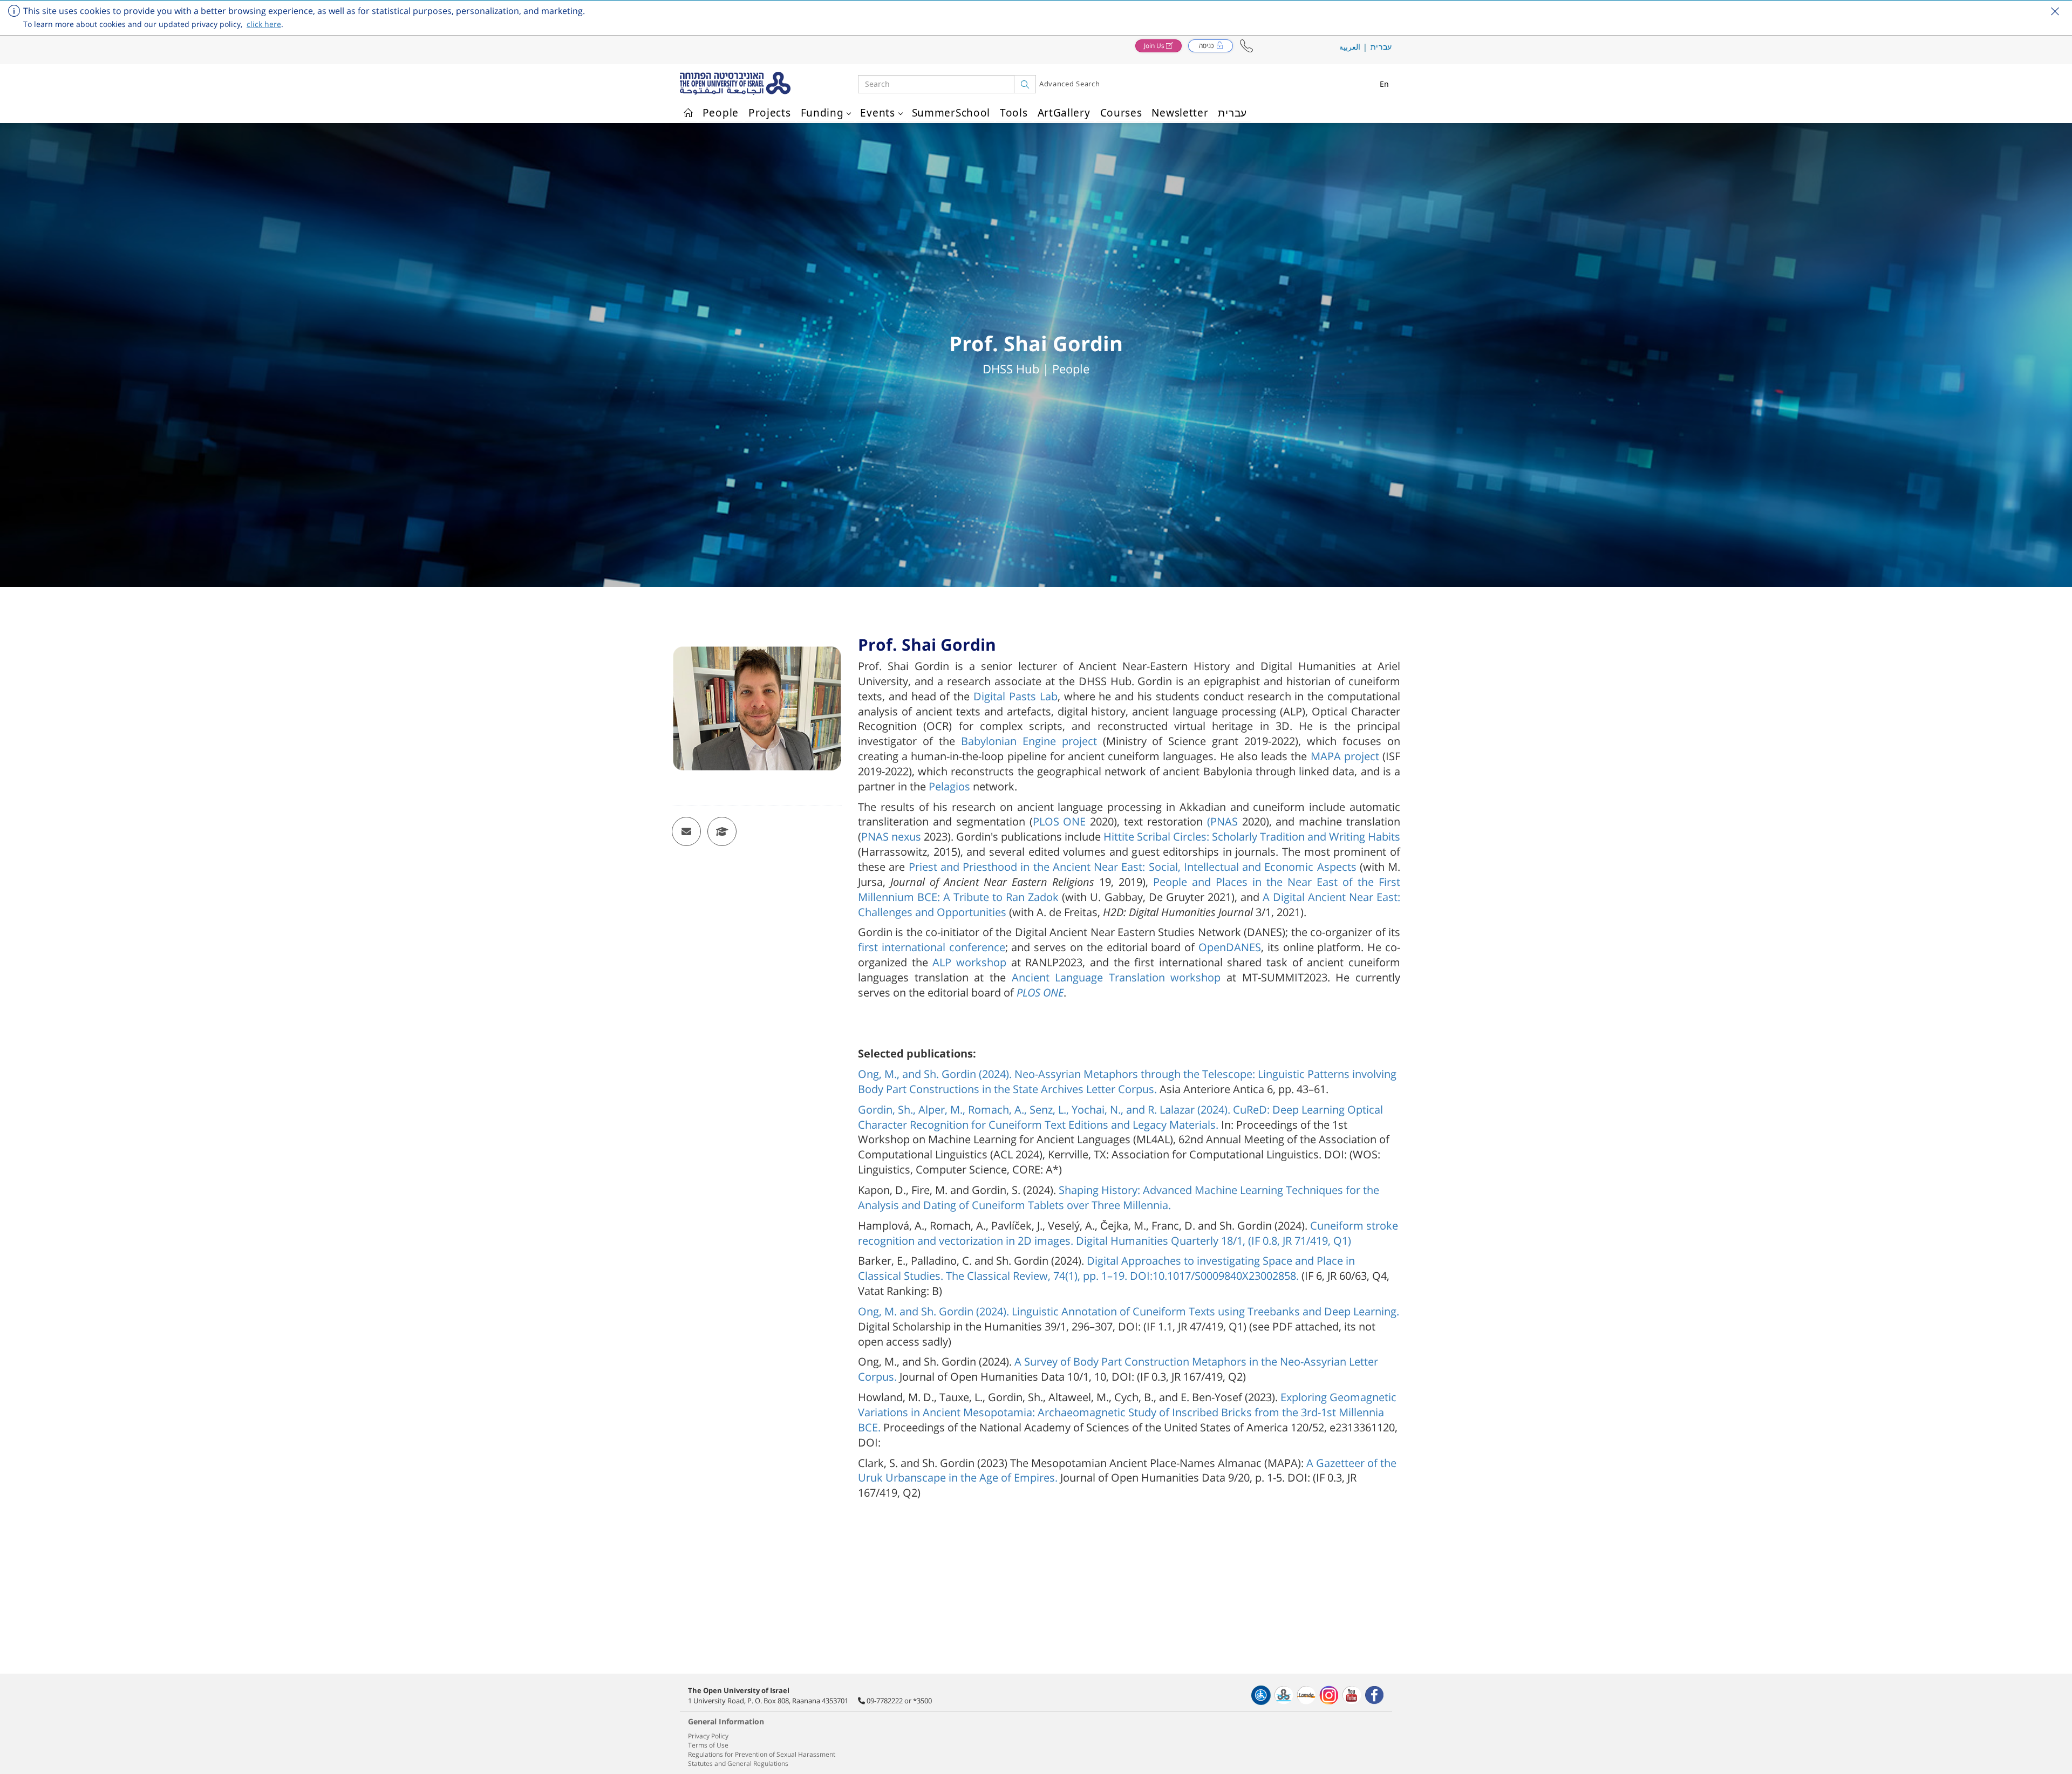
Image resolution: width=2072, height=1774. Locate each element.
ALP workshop (967, 962)
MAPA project (1343, 756)
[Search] (1025, 84)
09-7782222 (885, 1701)
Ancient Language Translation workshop (1113, 977)
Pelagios (948, 786)
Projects (770, 113)
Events (877, 113)
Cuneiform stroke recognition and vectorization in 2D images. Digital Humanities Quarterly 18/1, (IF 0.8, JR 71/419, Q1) (1128, 1233)
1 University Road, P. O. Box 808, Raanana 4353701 (768, 1701)
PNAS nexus (892, 837)
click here (264, 24)
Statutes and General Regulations (738, 1763)
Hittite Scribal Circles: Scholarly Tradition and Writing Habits (1250, 837)
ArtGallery (1064, 113)
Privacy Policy (708, 1736)
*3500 (922, 1701)
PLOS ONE (1062, 821)
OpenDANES (1228, 947)
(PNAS (1225, 821)
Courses (1121, 113)
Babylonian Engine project (1026, 741)
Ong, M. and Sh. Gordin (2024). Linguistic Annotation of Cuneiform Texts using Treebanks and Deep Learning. (1129, 1311)
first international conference (932, 947)
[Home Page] (688, 111)
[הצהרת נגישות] (1261, 1695)
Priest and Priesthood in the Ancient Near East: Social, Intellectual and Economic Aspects (1132, 867)
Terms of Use (708, 1745)
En (1385, 84)
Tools (1014, 113)
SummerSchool (951, 113)
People (721, 113)
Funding (822, 113)
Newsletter (1180, 113)
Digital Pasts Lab (1013, 696)
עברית (1382, 47)
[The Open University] (769, 84)
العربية (1350, 47)
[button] (1246, 46)
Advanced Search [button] (1070, 84)
